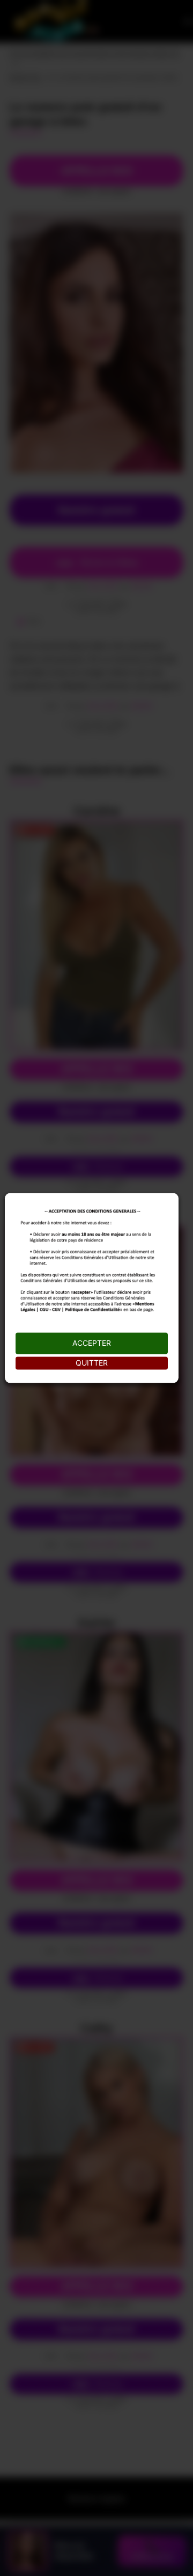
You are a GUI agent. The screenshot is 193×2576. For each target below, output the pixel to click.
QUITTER (92, 1363)
